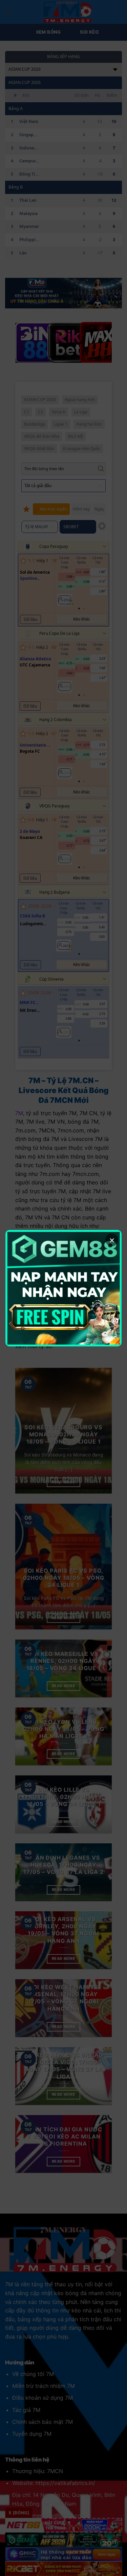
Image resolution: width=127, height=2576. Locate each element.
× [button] (112, 1240)
